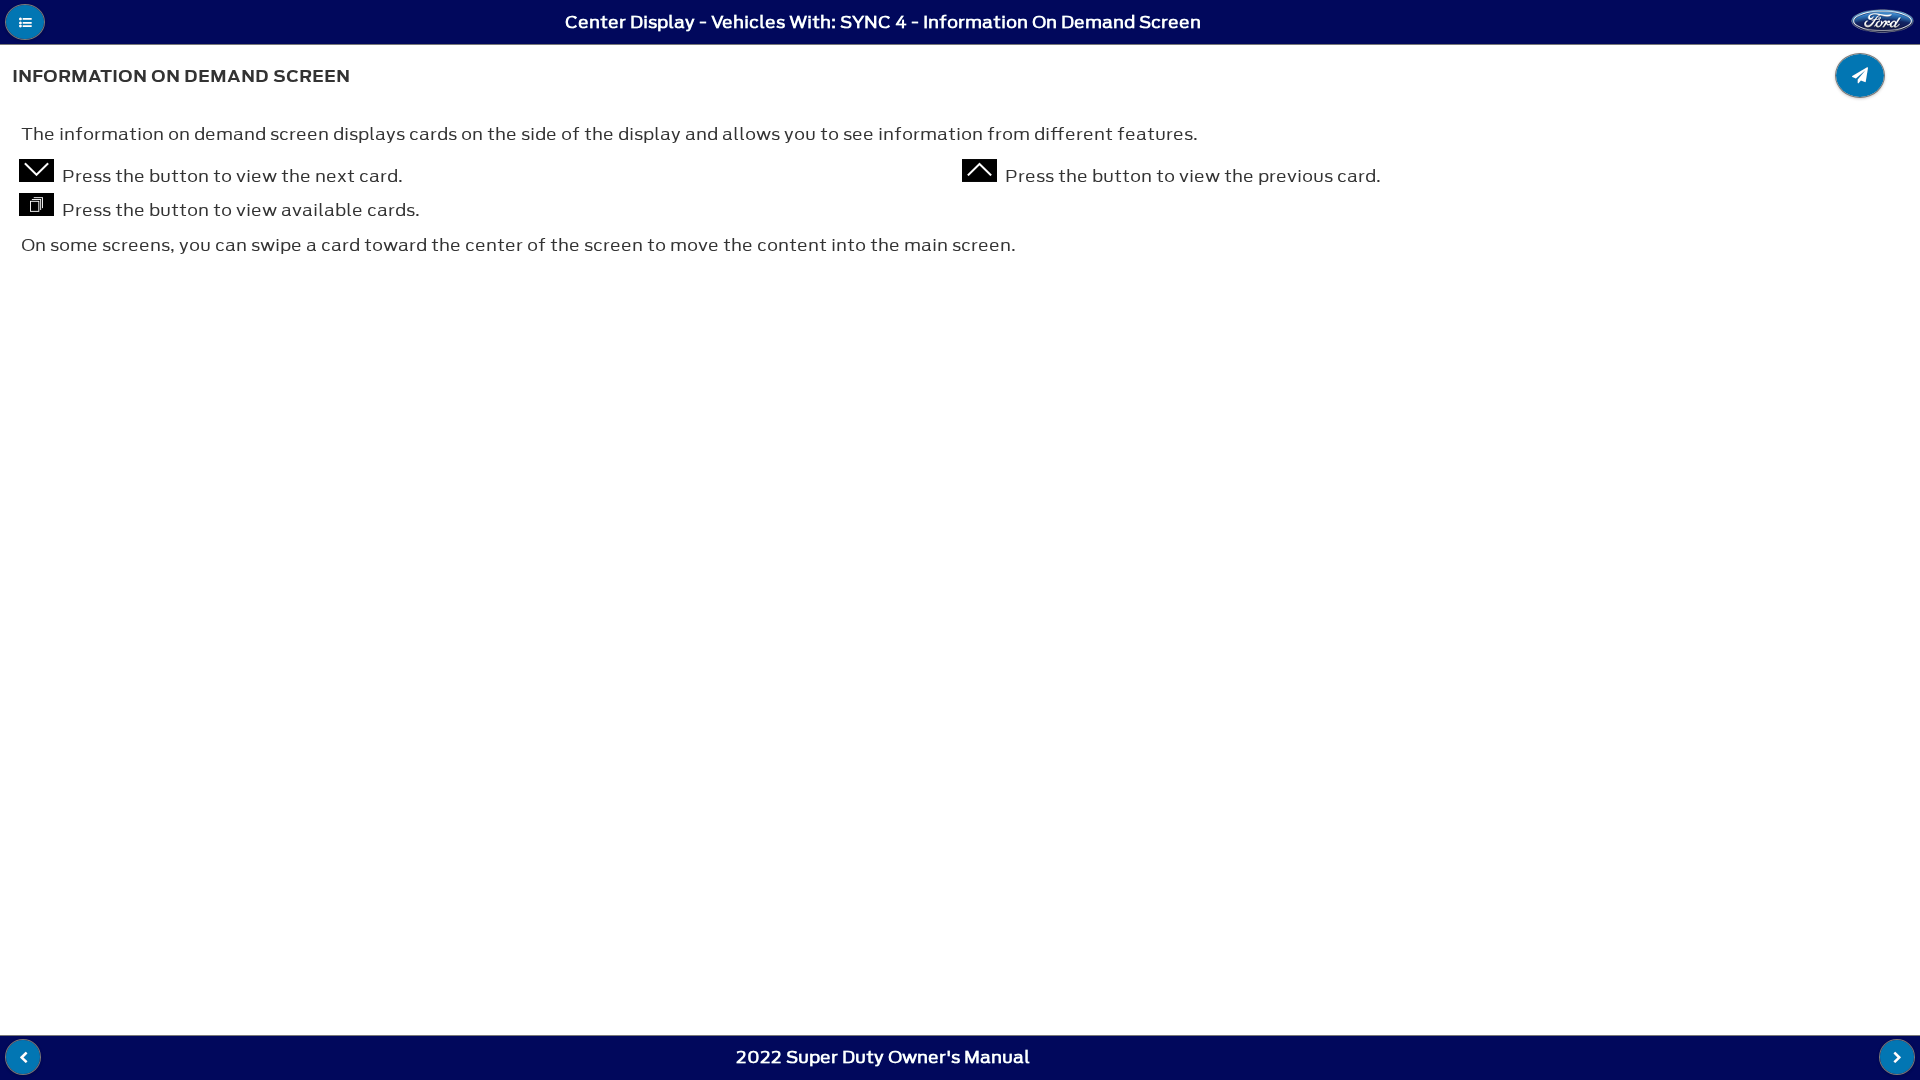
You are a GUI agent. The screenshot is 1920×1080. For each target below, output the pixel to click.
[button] (25, 22)
